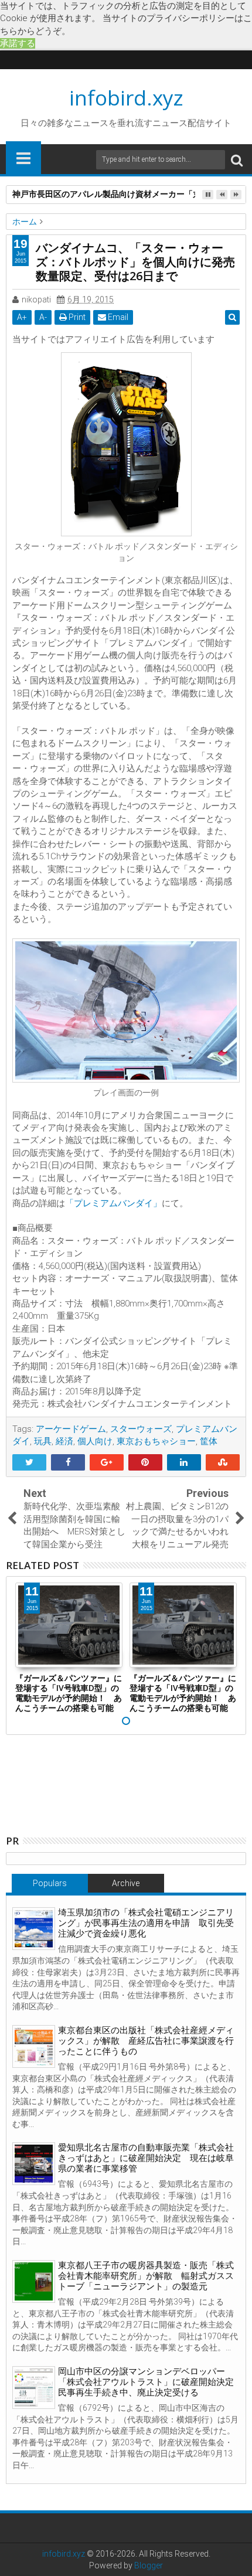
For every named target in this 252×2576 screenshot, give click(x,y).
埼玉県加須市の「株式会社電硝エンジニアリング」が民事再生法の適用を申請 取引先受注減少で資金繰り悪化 (146, 1923)
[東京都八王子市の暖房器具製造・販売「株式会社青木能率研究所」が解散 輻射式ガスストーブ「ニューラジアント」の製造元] (34, 2281)
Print (76, 317)
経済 (64, 1441)
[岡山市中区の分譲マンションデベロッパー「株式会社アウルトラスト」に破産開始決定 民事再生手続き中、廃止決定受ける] (34, 2388)
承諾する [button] (18, 43)
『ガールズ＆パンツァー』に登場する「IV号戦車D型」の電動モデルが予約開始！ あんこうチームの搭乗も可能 (69, 1692)
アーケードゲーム (71, 1429)
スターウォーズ (141, 1429)
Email (117, 317)
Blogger (149, 2565)
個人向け (95, 1441)
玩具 (43, 1441)
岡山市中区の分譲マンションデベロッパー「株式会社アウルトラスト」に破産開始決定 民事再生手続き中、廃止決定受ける (150, 2382)
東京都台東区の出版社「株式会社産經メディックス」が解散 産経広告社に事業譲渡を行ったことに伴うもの (146, 2041)
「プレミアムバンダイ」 (113, 1203)
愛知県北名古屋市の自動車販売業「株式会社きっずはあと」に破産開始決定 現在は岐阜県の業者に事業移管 (146, 2158)
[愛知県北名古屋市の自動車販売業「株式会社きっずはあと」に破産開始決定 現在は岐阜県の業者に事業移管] (34, 2164)
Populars (50, 1883)
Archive (126, 1883)
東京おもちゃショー (156, 1441)
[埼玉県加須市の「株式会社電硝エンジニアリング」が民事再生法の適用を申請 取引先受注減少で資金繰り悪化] (34, 1929)
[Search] (237, 160)
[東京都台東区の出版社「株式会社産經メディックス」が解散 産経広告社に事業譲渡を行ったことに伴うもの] (34, 2046)
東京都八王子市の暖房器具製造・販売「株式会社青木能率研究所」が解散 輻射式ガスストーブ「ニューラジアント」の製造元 (146, 2276)
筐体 (209, 1441)
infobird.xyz (126, 98)
